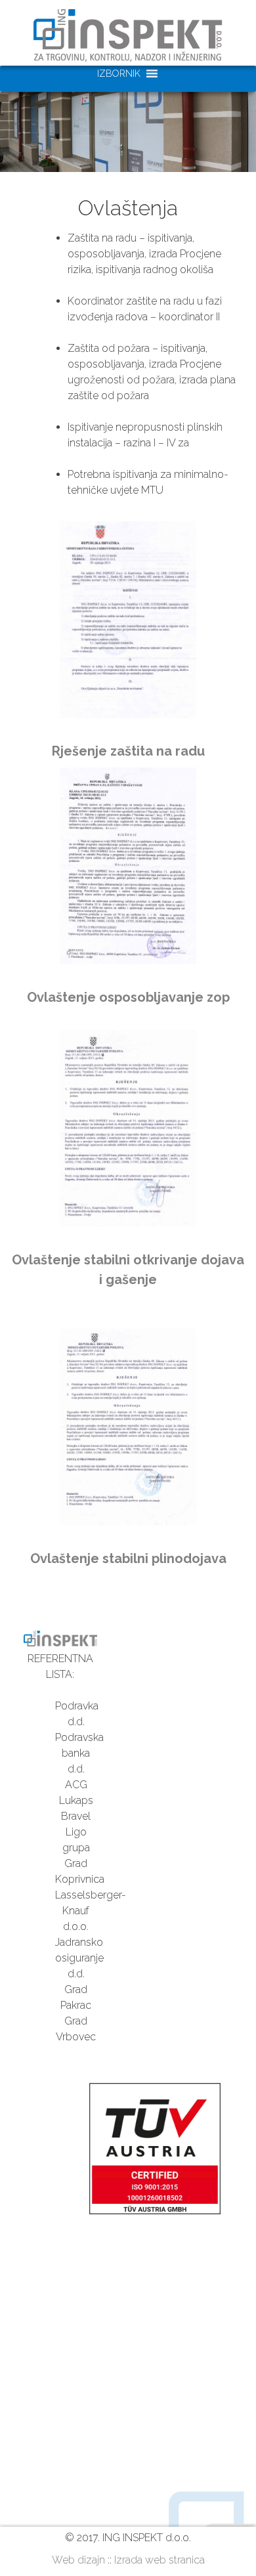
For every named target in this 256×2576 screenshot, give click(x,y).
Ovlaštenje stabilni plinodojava (128, 1558)
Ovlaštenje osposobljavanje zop (128, 997)
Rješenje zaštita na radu (128, 751)
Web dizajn (78, 2560)
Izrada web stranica (160, 2560)
